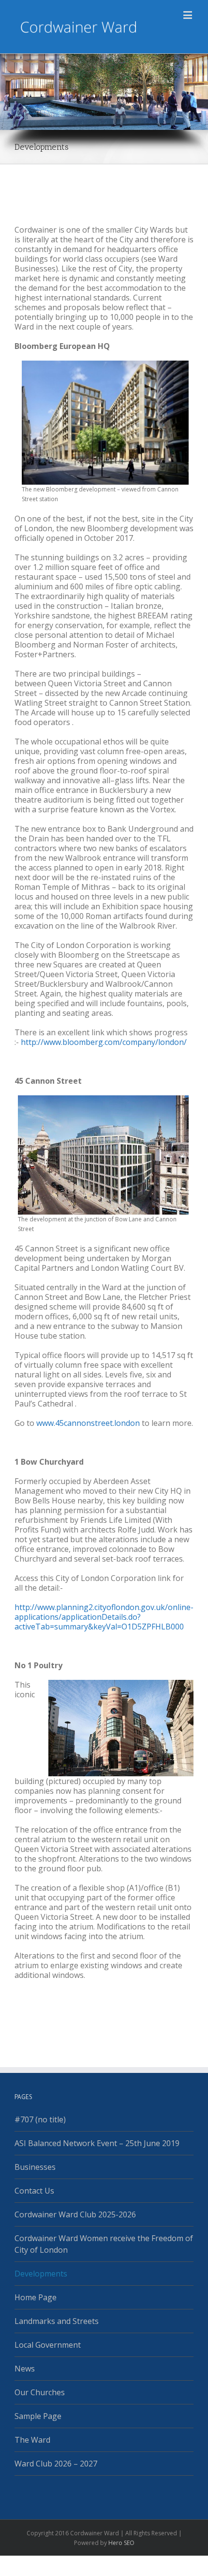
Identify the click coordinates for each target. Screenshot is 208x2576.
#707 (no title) (40, 2119)
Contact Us (34, 2191)
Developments (41, 2274)
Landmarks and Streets (57, 2321)
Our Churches (40, 2392)
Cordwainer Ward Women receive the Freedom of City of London (104, 2244)
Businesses (35, 2167)
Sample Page (38, 2416)
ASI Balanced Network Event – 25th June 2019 (97, 2143)
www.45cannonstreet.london (88, 1423)
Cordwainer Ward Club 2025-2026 (75, 2214)
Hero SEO (121, 2543)
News (25, 2369)
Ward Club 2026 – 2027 (56, 2464)
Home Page (36, 2297)
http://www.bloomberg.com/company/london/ (103, 1042)
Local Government (48, 2345)
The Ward (32, 2440)
